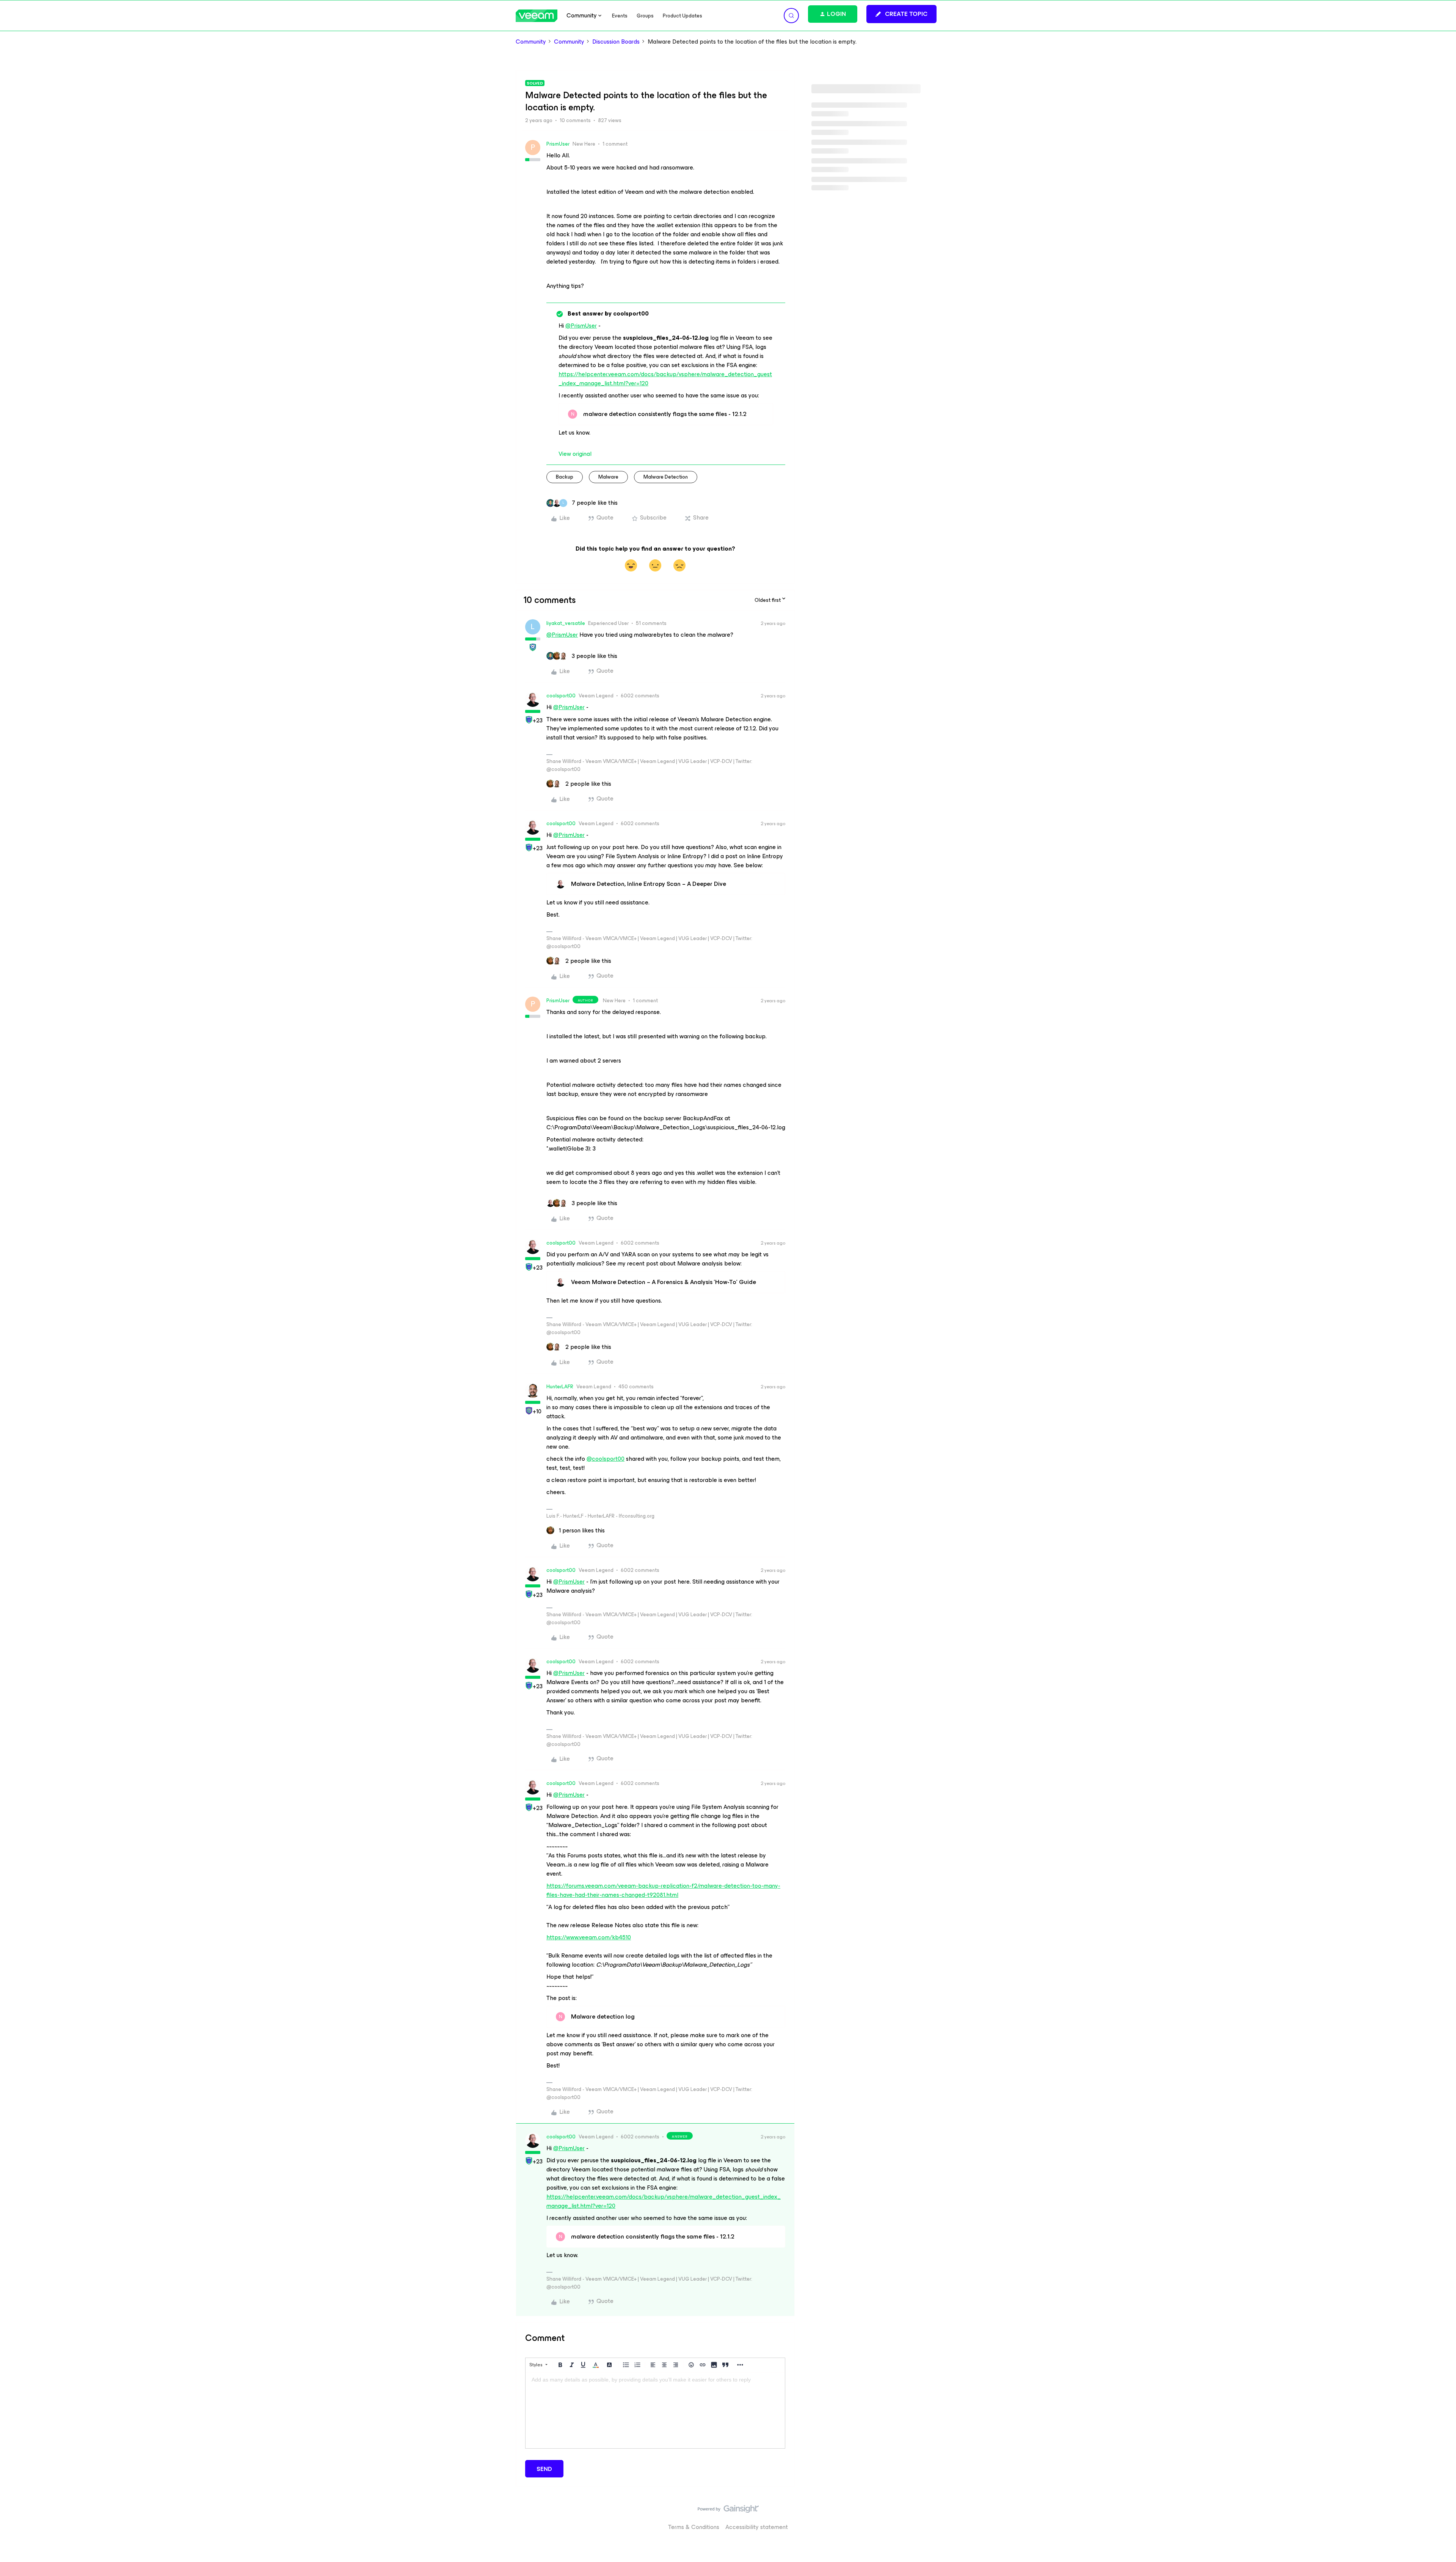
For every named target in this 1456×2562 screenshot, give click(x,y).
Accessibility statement (757, 2527)
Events (620, 16)
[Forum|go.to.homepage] (537, 16)
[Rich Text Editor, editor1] (655, 2410)
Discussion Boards (616, 42)
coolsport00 (561, 696)
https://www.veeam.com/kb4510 (589, 1937)
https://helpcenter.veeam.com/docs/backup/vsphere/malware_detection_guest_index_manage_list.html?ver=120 (665, 379)
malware (608, 477)
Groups (645, 16)
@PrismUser (581, 326)
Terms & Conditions (694, 2527)
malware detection (666, 477)
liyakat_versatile (566, 623)
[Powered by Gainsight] (728, 2511)
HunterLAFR (560, 1387)
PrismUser (558, 144)
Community (531, 42)
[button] (901, 14)
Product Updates (682, 16)
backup (565, 477)
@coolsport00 (606, 1459)
